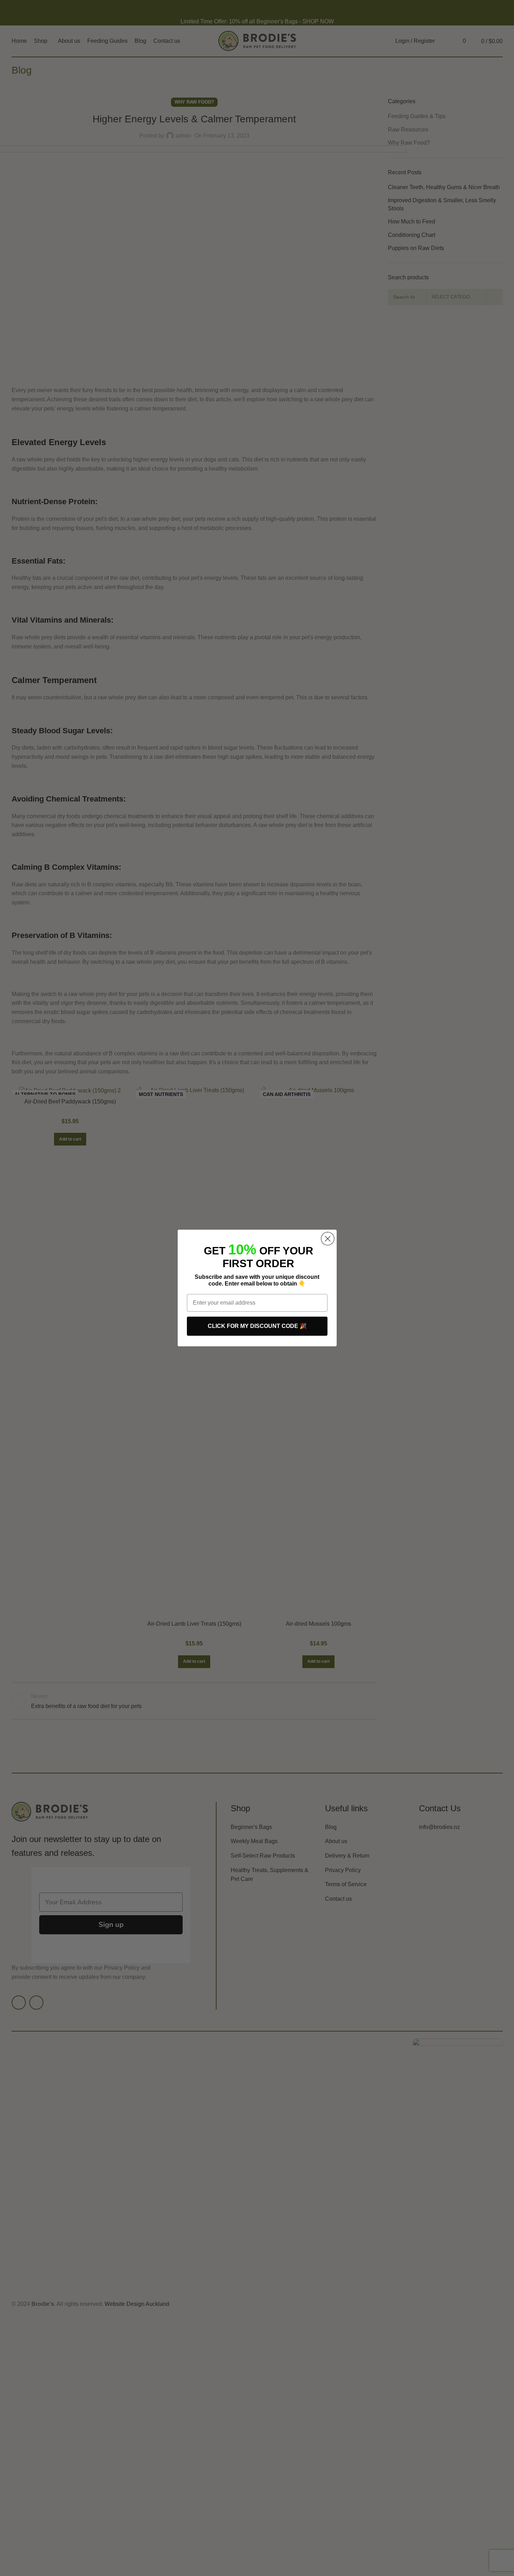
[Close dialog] (328, 1239)
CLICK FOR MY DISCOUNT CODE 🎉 (257, 1326)
